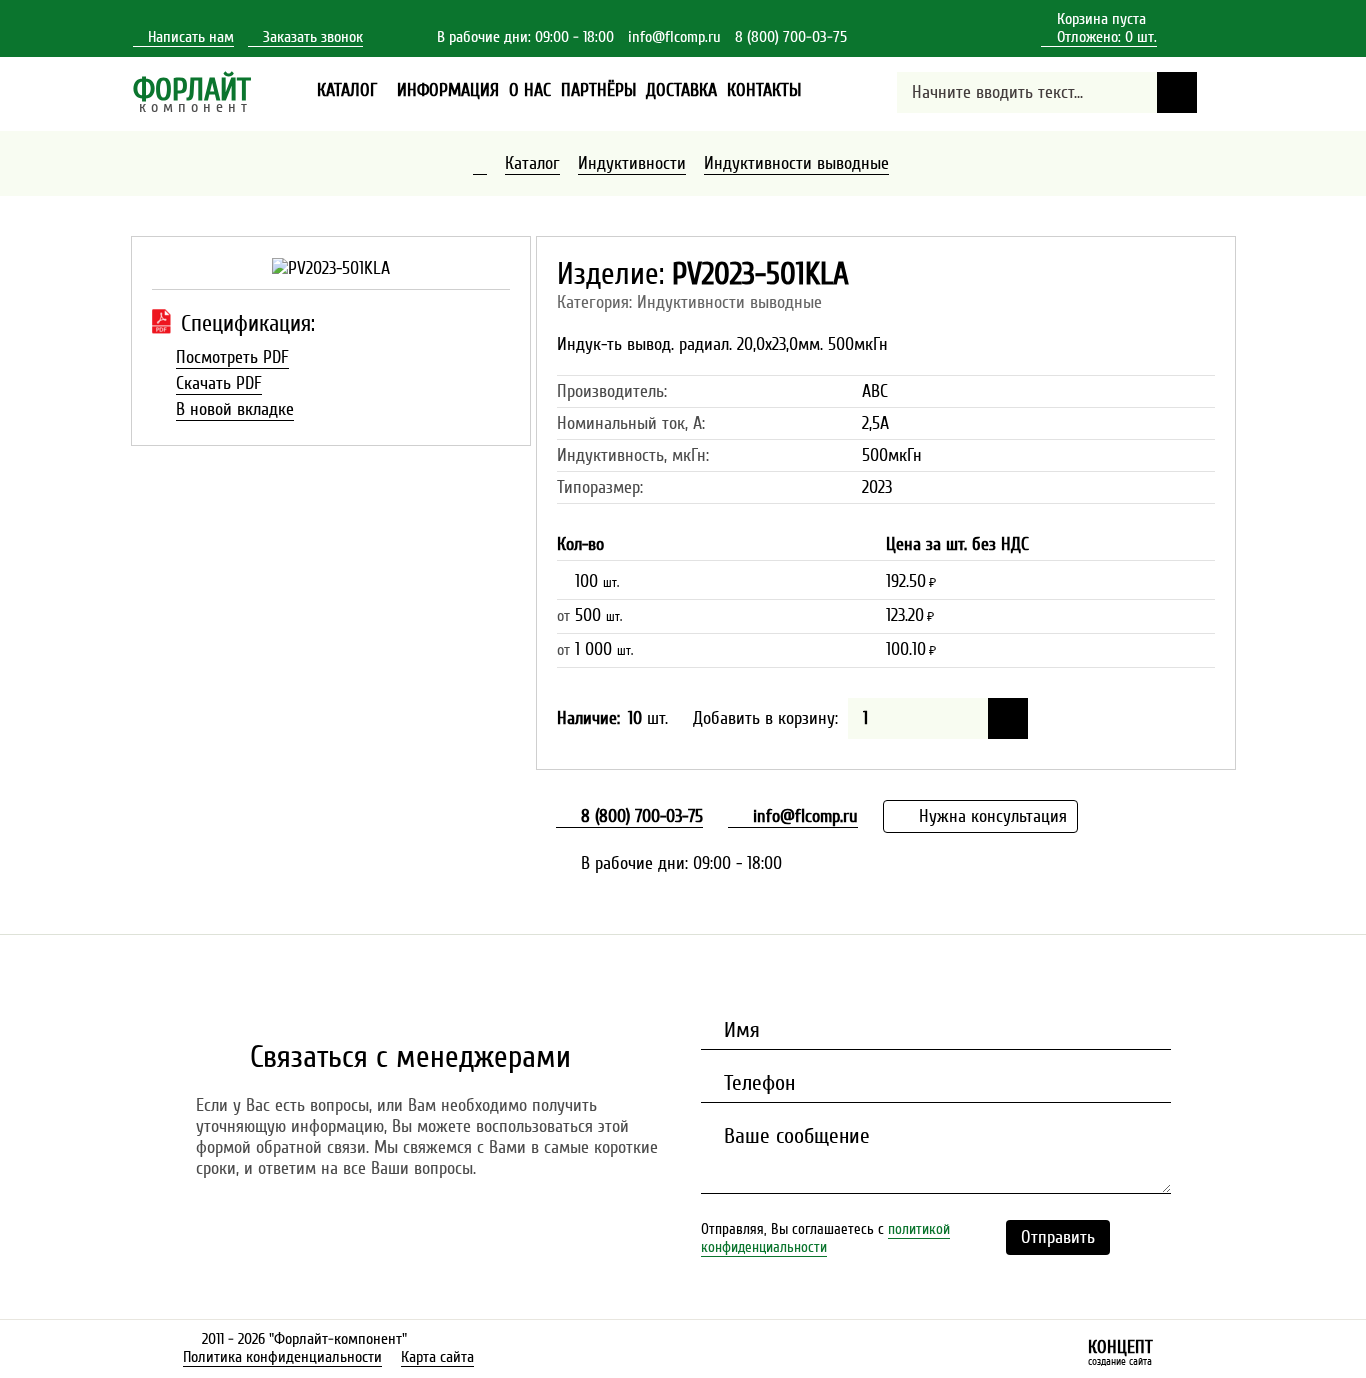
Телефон (756, 1083)
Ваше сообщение (794, 1136)
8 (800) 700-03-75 (791, 37)
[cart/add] (1008, 718)
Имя (739, 1030)
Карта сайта (437, 1357)
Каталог (532, 163)
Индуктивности (632, 163)
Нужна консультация (990, 816)
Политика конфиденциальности (282, 1357)
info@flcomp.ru (674, 37)
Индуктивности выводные (796, 163)
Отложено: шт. (1099, 37)
